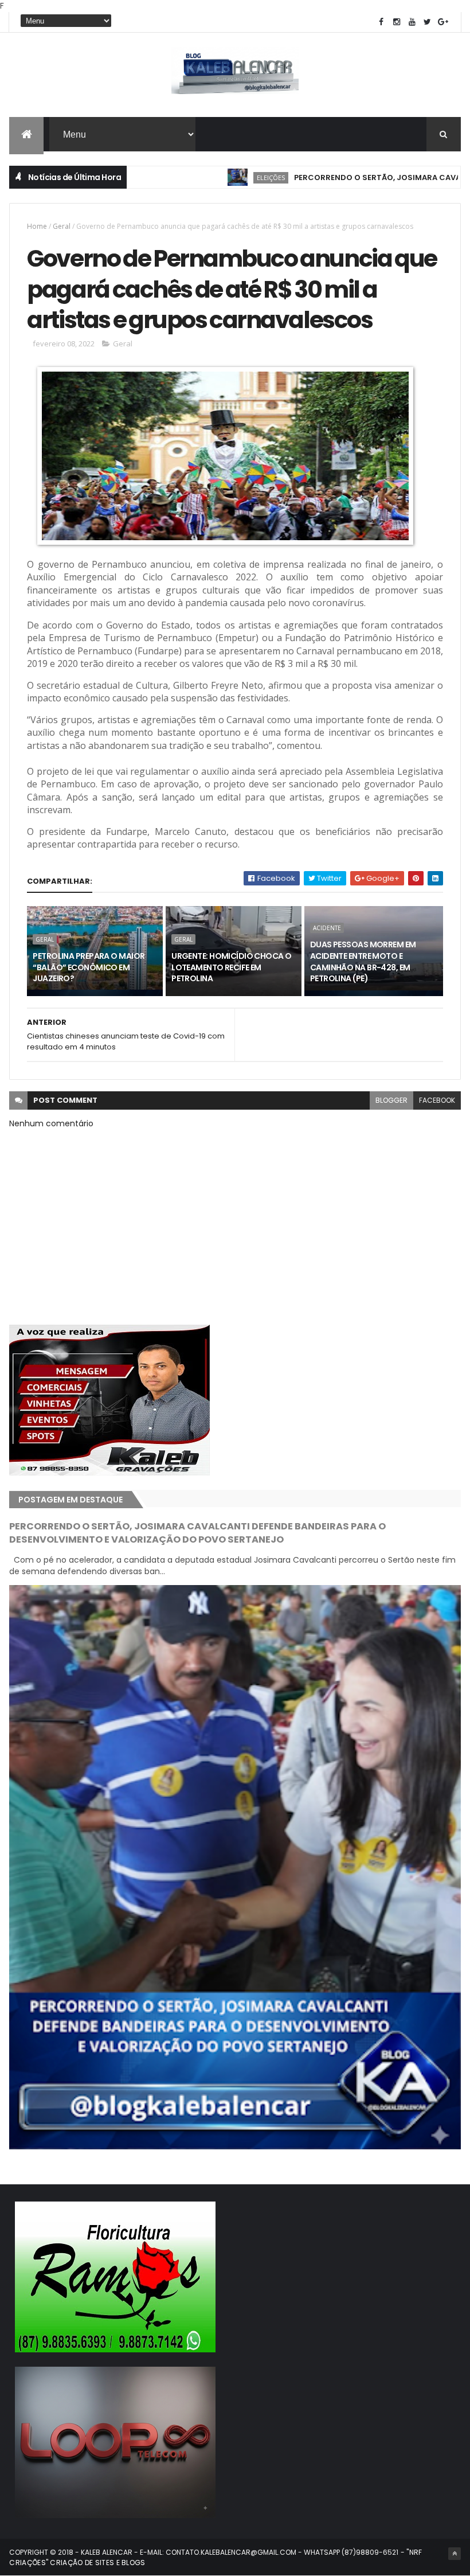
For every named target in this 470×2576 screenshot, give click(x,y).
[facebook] (381, 22)
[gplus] (443, 22)
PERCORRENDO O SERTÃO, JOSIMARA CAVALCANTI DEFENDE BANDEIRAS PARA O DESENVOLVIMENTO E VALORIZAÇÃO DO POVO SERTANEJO (197, 1533)
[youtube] (412, 22)
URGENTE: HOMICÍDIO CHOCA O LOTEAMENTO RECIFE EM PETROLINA (231, 967)
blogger (391, 1100)
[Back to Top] (455, 2554)
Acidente (327, 928)
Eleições (214, 177)
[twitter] (428, 22)
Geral (62, 226)
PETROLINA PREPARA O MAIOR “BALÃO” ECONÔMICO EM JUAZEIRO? (89, 967)
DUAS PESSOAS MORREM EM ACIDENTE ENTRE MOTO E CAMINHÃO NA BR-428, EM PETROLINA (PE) (363, 961)
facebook (437, 1100)
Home (37, 226)
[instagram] (397, 22)
